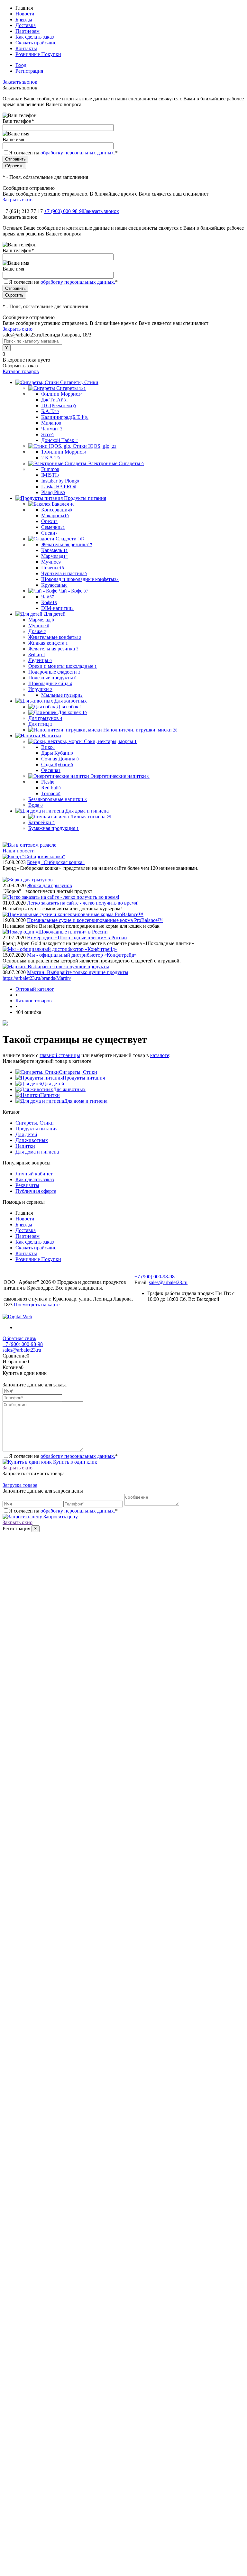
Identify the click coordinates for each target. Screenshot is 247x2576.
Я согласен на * (63, 1456)
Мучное (51, 562)
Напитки (50, 1095)
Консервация (57, 510)
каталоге (160, 1055)
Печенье (53, 568)
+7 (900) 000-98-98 (64, 211)
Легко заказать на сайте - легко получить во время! (83, 903)
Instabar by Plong (60, 481)
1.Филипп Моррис (64, 452)
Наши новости (19, 851)
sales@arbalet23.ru (168, 1282)
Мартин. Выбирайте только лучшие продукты (78, 972)
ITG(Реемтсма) (59, 405)
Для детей (53, 1084)
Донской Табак (59, 440)
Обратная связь (19, 1338)
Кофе (49, 602)
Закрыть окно (18, 200)
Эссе (47, 434)
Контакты (26, 48)
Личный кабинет (34, 1174)
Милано (51, 423)
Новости (25, 14)
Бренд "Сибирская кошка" (56, 862)
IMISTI (50, 475)
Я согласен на (63, 153)
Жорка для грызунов (50, 885)
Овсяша (51, 770)
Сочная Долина (60, 759)
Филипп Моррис (62, 394)
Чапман (52, 429)
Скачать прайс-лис (36, 43)
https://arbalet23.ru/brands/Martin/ (37, 978)
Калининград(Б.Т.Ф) (65, 417)
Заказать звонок (20, 82)
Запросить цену (60, 1517)
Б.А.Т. (50, 411)
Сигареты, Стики (78, 1072)
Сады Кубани (57, 764)
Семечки (53, 527)
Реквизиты (27, 1185)
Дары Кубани (57, 753)
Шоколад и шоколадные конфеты (80, 579)
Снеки (49, 533)
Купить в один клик (74, 1462)
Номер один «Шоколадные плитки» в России (77, 938)
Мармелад (55, 556)
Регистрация (29, 71)
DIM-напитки (57, 608)
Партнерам (27, 31)
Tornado (51, 793)
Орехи (49, 521)
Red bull (51, 788)
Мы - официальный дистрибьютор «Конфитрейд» (82, 955)
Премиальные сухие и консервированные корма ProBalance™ (95, 920)
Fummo (50, 469)
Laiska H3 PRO (59, 487)
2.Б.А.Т (50, 458)
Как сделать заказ (35, 37)
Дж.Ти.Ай (55, 400)
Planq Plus (53, 492)
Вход (21, 65)
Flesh (48, 782)
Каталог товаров (21, 371)
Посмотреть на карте (37, 1305)
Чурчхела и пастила (64, 573)
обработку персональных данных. (78, 153)
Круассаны (54, 585)
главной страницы (60, 1055)
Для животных (69, 1089)
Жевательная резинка (67, 544)
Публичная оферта (36, 1191)
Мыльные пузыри (62, 695)
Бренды (24, 19)
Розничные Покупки (38, 54)
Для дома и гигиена (86, 1101)
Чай (48, 597)
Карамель (55, 550)
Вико (48, 747)
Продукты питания (84, 1078)
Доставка (26, 25)
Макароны (55, 515)
